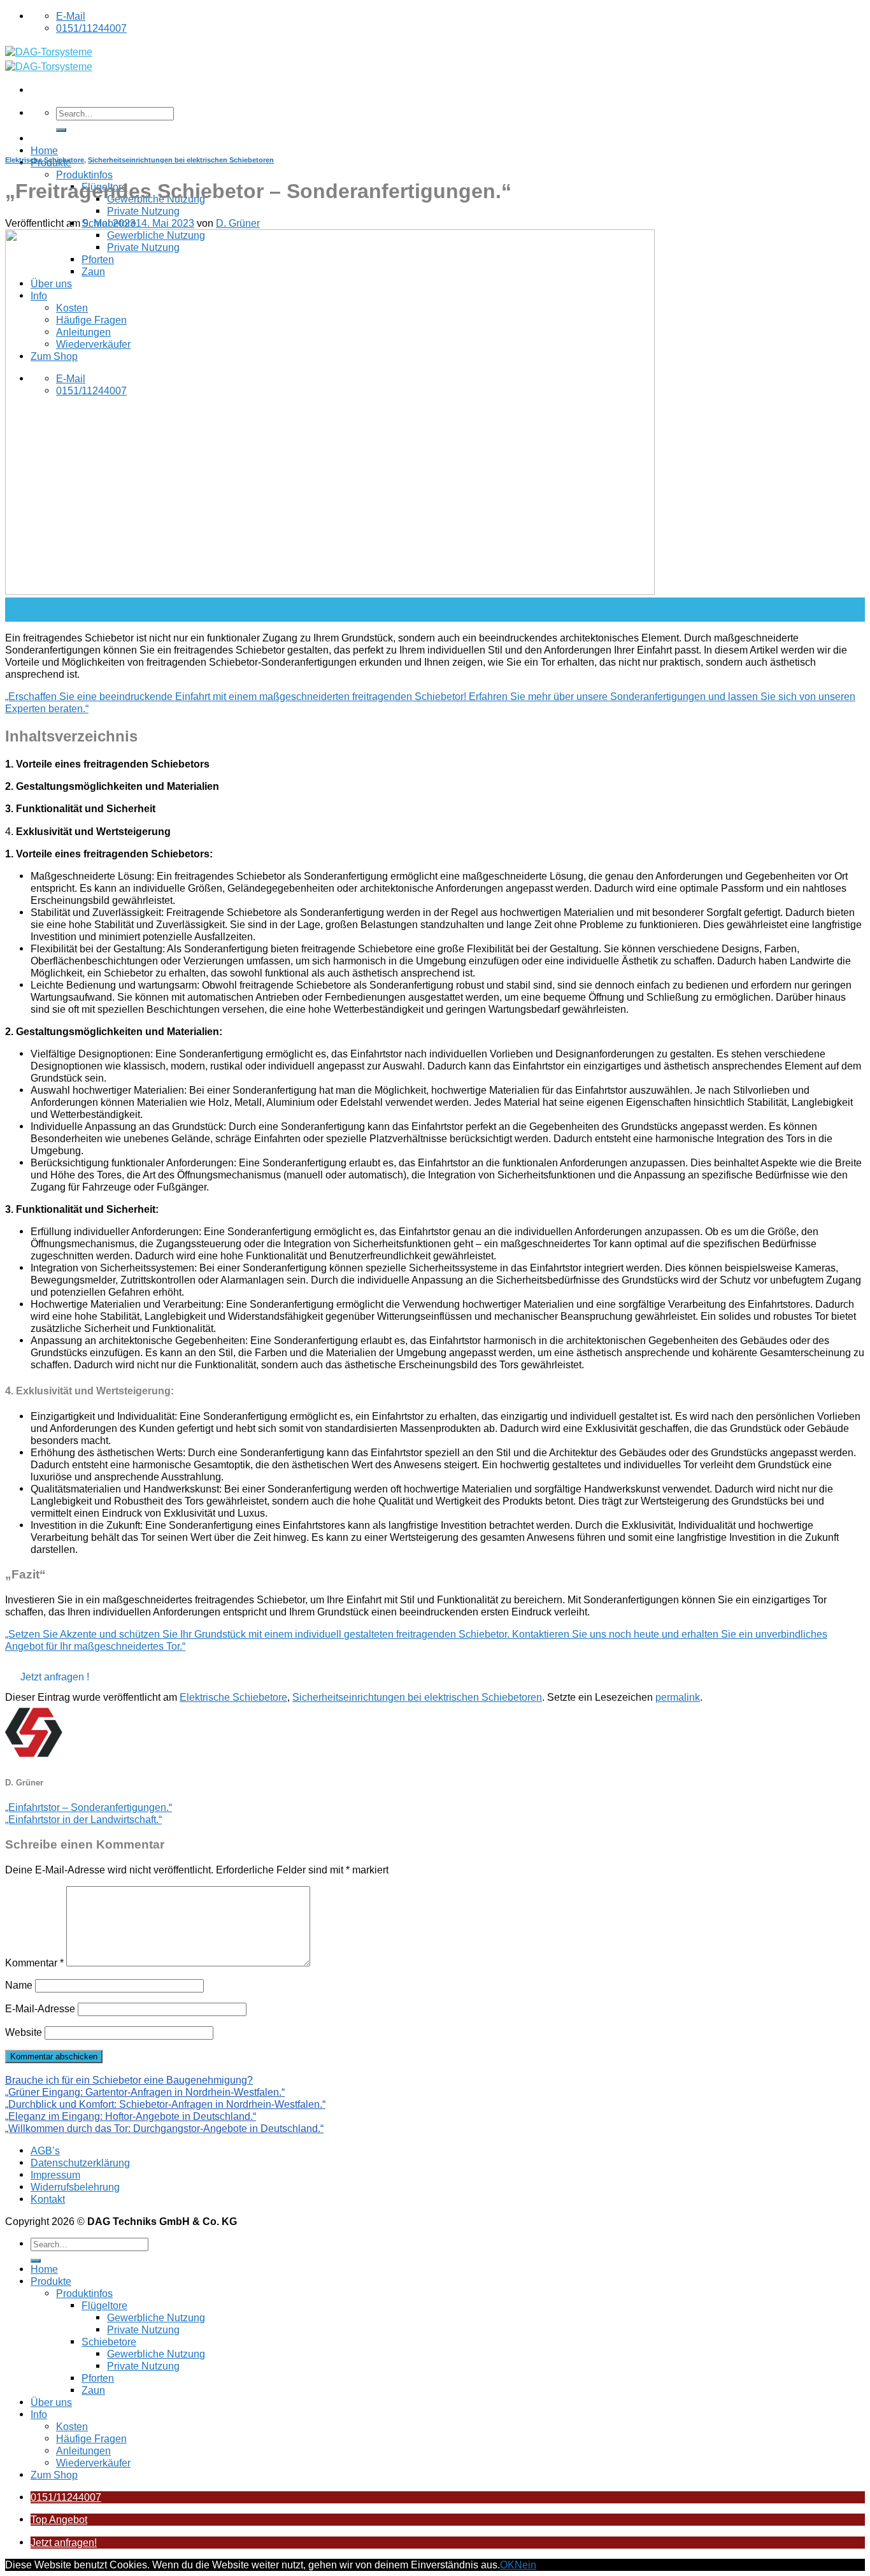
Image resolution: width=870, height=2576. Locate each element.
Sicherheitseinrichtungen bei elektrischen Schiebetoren (181, 160)
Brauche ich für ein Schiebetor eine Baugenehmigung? (129, 2080)
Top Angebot (59, 2519)
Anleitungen (83, 2451)
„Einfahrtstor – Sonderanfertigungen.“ (89, 1807)
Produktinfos (84, 175)
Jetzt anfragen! (64, 2542)
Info (39, 2414)
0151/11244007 (66, 2497)
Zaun (93, 2390)
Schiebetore (109, 2342)
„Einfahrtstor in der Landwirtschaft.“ (83, 1819)
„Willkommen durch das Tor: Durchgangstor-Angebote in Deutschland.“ (164, 2128)
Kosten (72, 2426)
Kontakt (48, 2199)
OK (507, 2565)
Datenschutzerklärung (80, 2163)
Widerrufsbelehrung (75, 2187)
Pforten (98, 2378)
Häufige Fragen (91, 2438)
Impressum (55, 2175)
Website (24, 2032)
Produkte (51, 2281)
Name (19, 1985)
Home (44, 150)
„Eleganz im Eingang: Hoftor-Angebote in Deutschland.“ (131, 2116)
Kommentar (34, 1963)
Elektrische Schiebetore (45, 160)
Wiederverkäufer (93, 2463)
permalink (678, 1697)
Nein (525, 2565)
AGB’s (45, 2150)
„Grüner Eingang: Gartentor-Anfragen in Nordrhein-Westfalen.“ (145, 2092)
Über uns (51, 2402)
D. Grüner (238, 223)
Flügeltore (104, 2305)
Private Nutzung (143, 211)
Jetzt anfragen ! (55, 1677)
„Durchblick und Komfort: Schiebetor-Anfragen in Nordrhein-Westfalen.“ (165, 2104)
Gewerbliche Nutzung (156, 2317)
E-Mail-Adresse (40, 2008)
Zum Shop (54, 2475)
